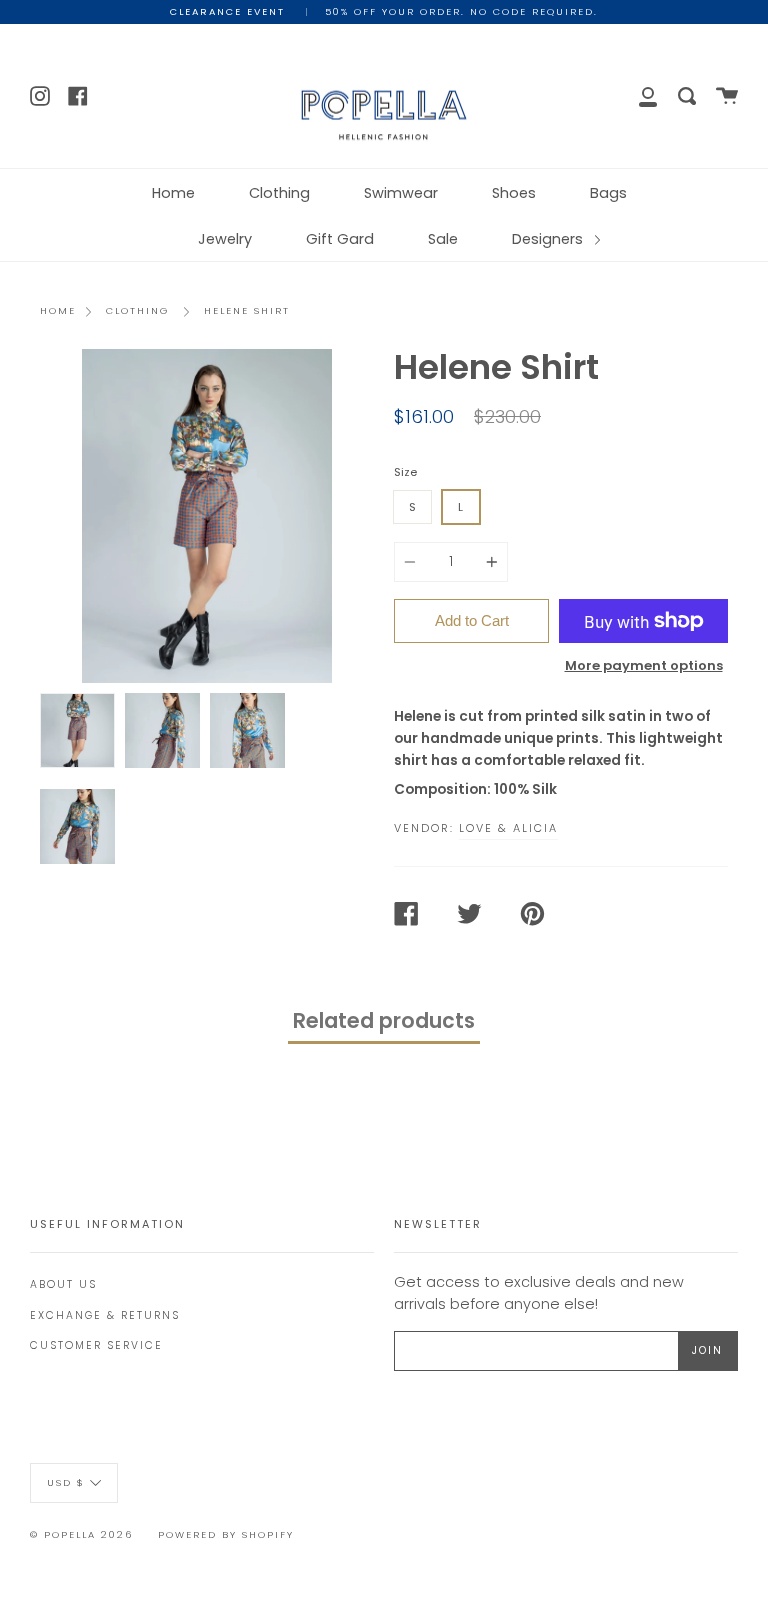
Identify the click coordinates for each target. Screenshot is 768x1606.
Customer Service (96, 1345)
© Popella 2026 (81, 1534)
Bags (608, 193)
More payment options (644, 665)
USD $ (66, 1481)
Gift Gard (340, 239)
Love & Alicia (508, 828)
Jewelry (225, 239)
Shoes (514, 193)
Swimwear (401, 193)
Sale (443, 239)
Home (173, 193)
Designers (549, 239)
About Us (63, 1284)
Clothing (279, 193)
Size (405, 472)
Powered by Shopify (226, 1534)
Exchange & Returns (105, 1315)
